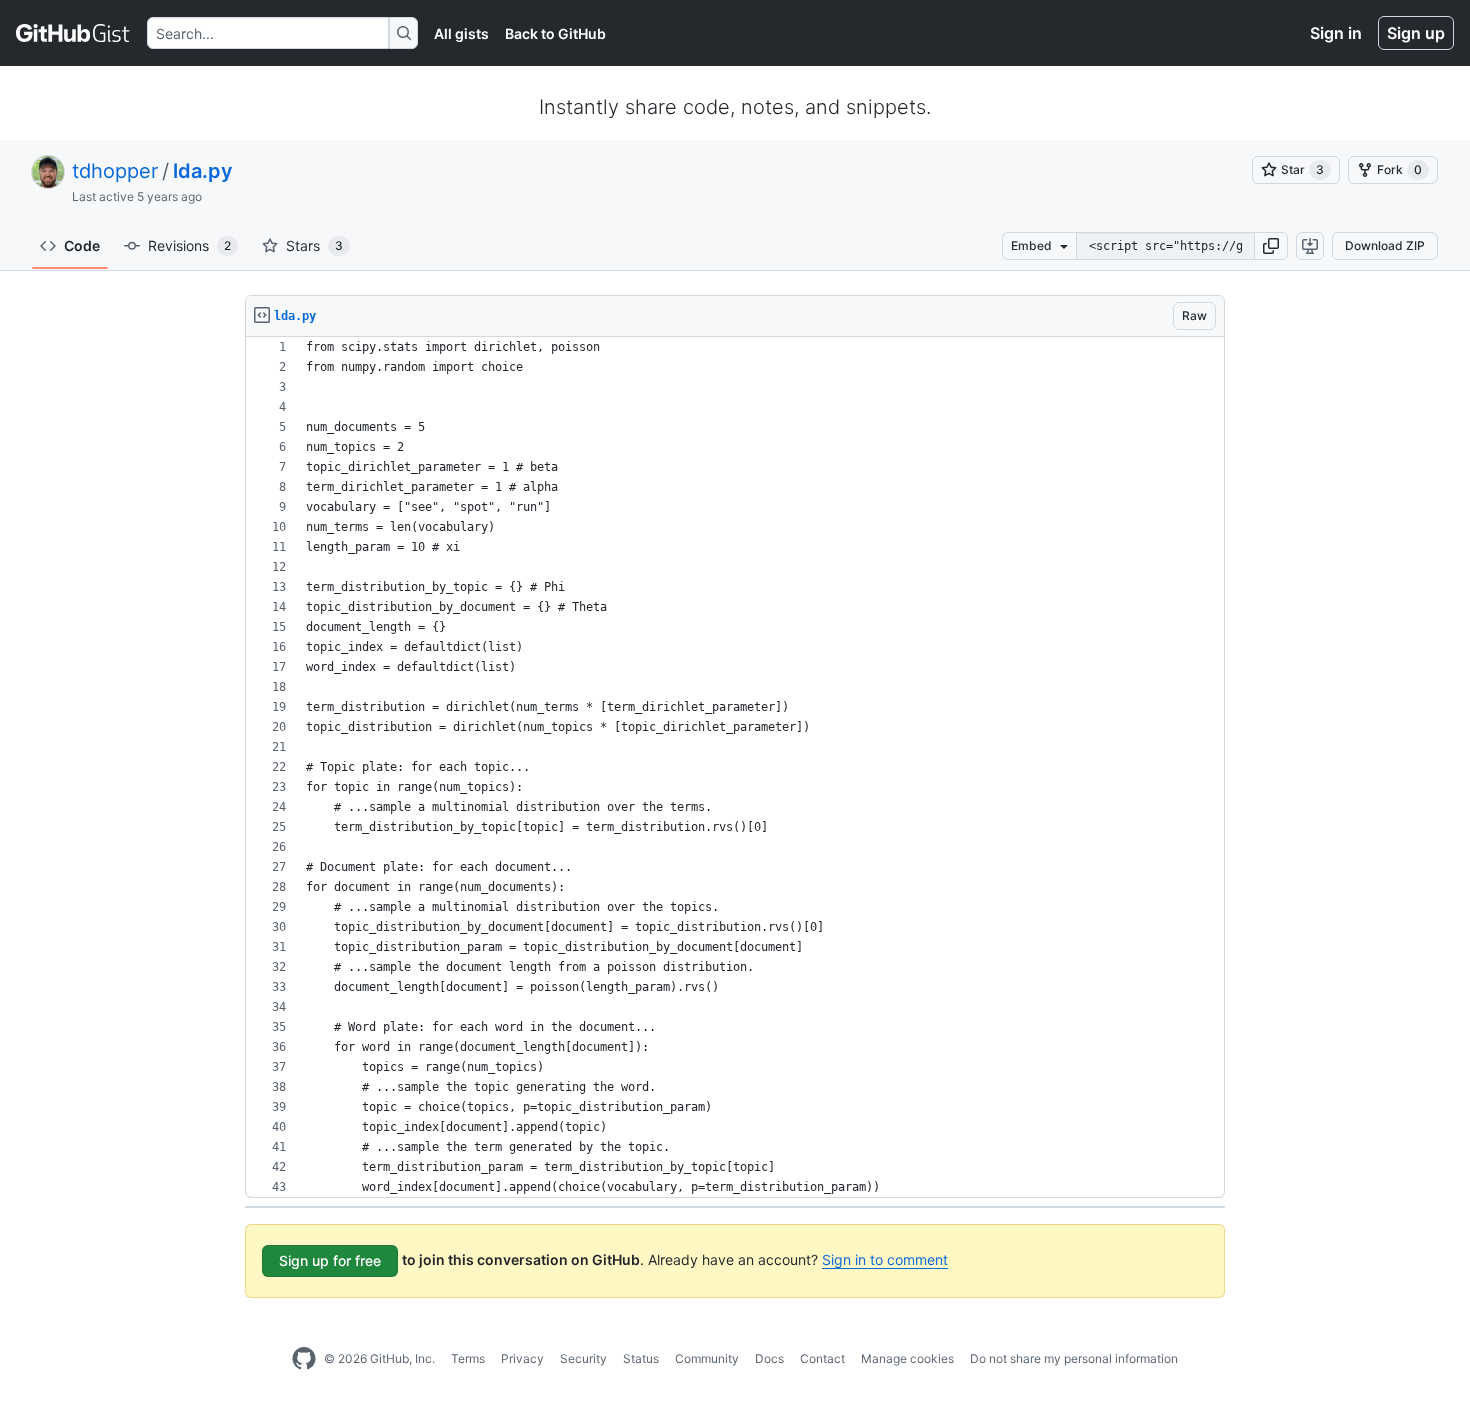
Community (707, 1358)
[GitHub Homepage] (304, 1359)
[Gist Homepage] (73, 33)
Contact (822, 1358)
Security (583, 1358)
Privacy (522, 1358)
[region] (735, 767)
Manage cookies (907, 1358)
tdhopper (115, 171)
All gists (461, 33)
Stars (314, 245)
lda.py (203, 171)
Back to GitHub (555, 33)
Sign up (1416, 33)
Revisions (189, 245)
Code (82, 245)
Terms (468, 1358)
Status (641, 1358)
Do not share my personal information (1074, 1358)
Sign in (1336, 33)
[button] (1271, 246)
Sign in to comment (885, 1259)
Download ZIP (1385, 245)
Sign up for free (330, 1260)
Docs (769, 1358)
